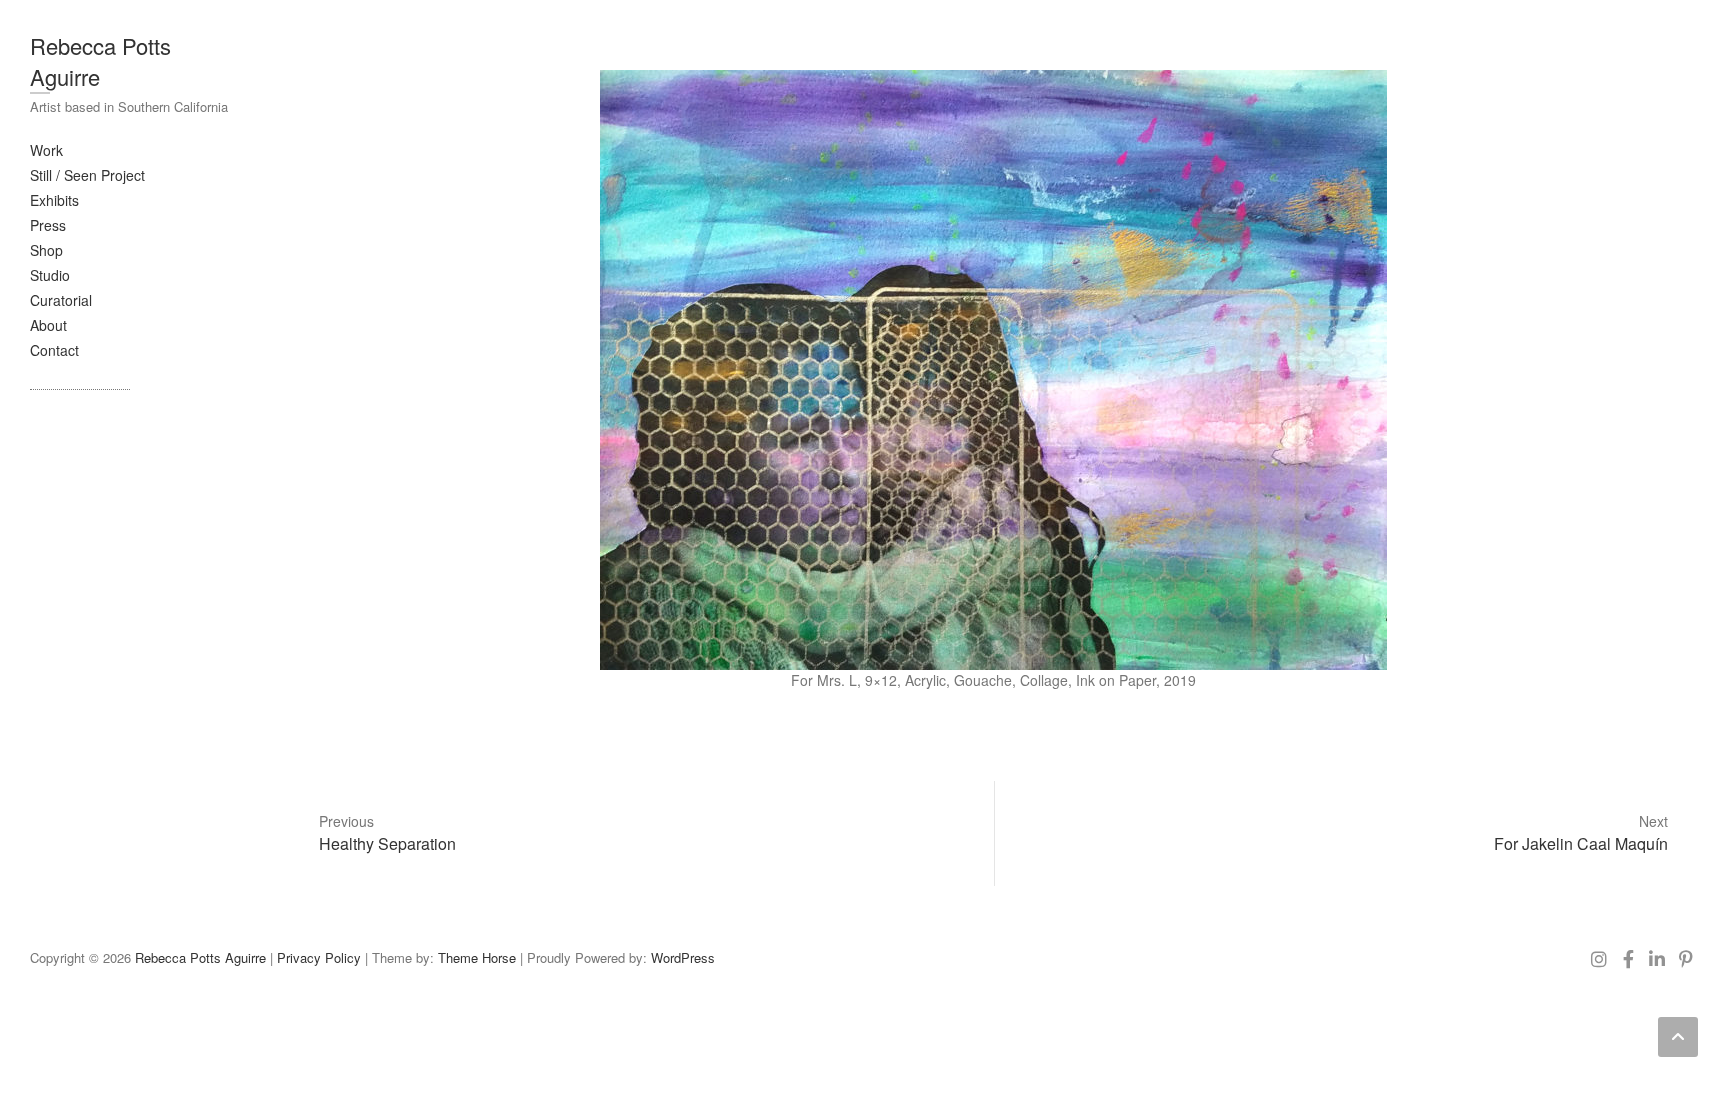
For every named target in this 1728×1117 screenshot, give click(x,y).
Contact (54, 350)
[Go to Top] (1678, 1037)
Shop (46, 250)
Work (46, 150)
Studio (50, 275)
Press (48, 225)
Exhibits (54, 200)
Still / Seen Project (87, 175)
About (48, 325)
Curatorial (61, 300)
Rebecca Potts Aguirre (100, 61)
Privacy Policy (319, 957)
